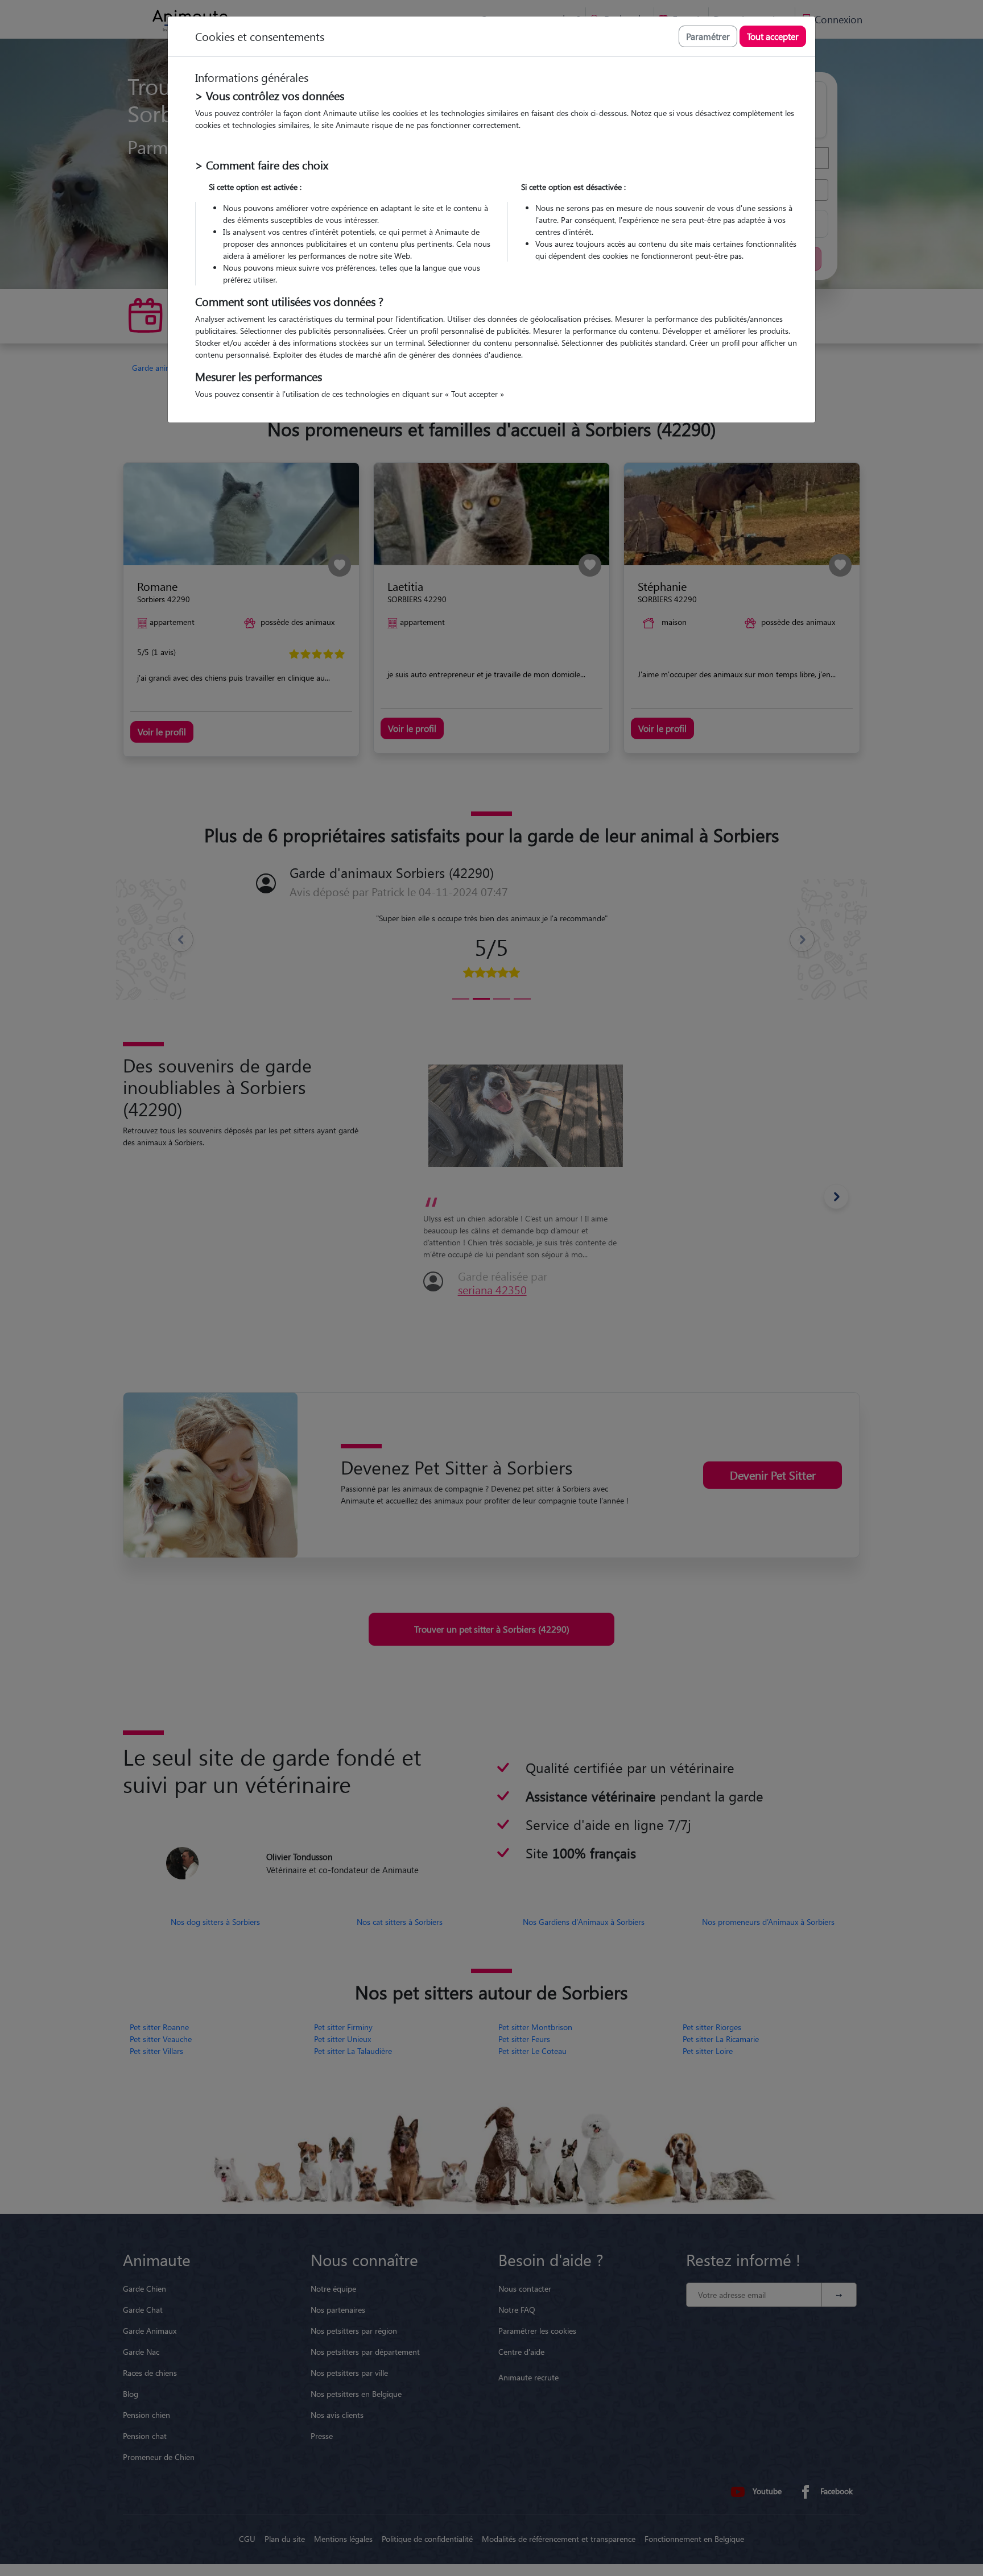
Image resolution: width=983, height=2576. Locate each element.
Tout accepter (773, 36)
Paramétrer (708, 36)
